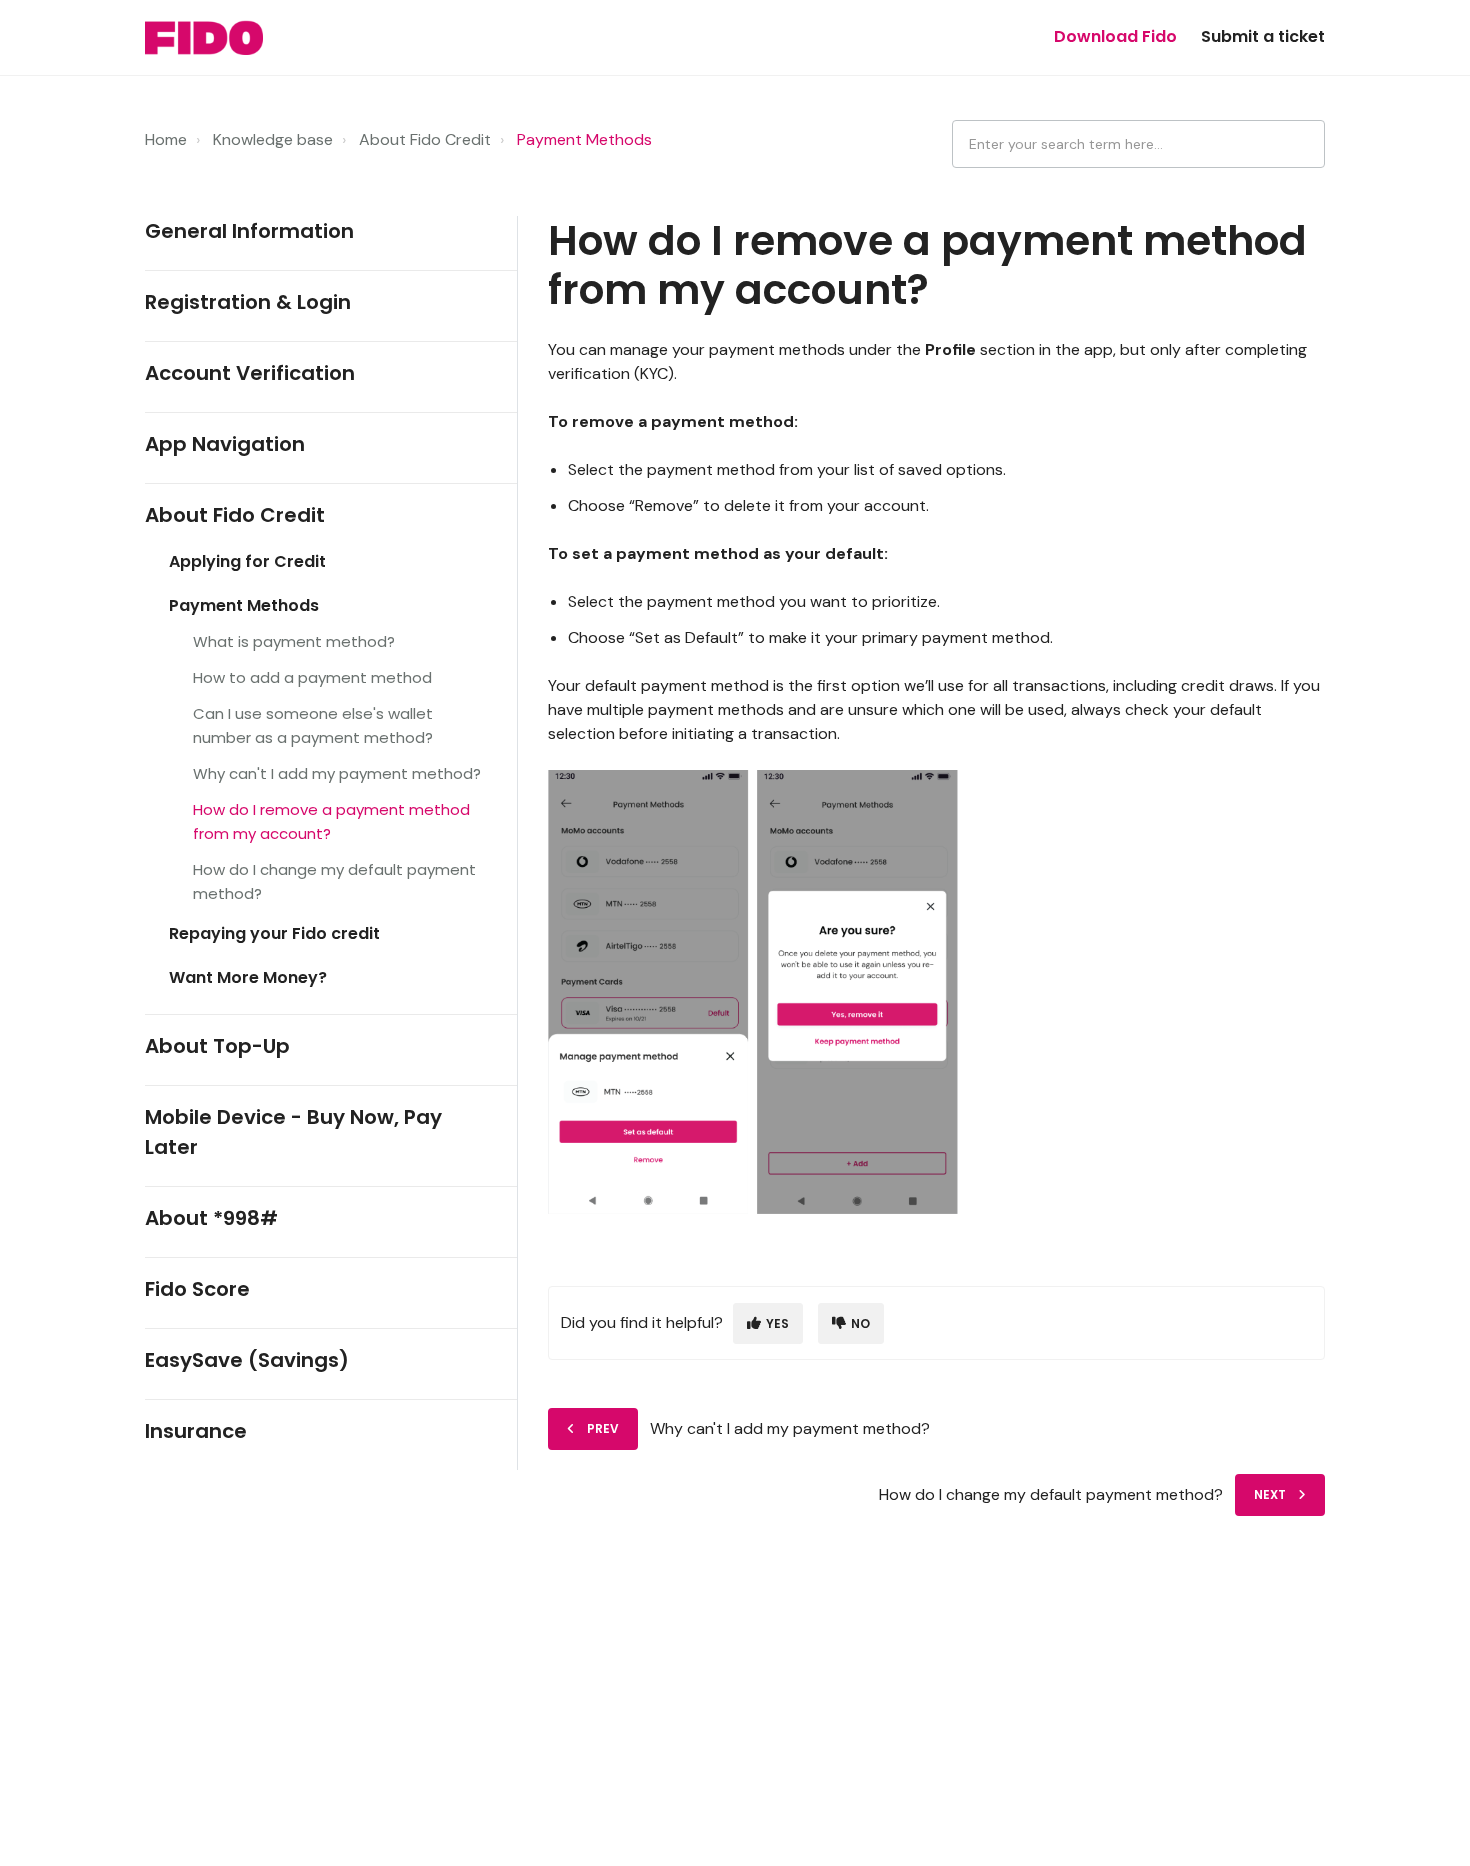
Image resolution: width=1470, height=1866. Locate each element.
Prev (603, 1428)
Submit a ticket (1263, 36)
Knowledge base (273, 139)
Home (166, 139)
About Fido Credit (425, 139)
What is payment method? (294, 641)
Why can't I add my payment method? (337, 773)
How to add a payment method (312, 677)
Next (1270, 1494)
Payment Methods (584, 139)
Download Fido (1115, 36)
